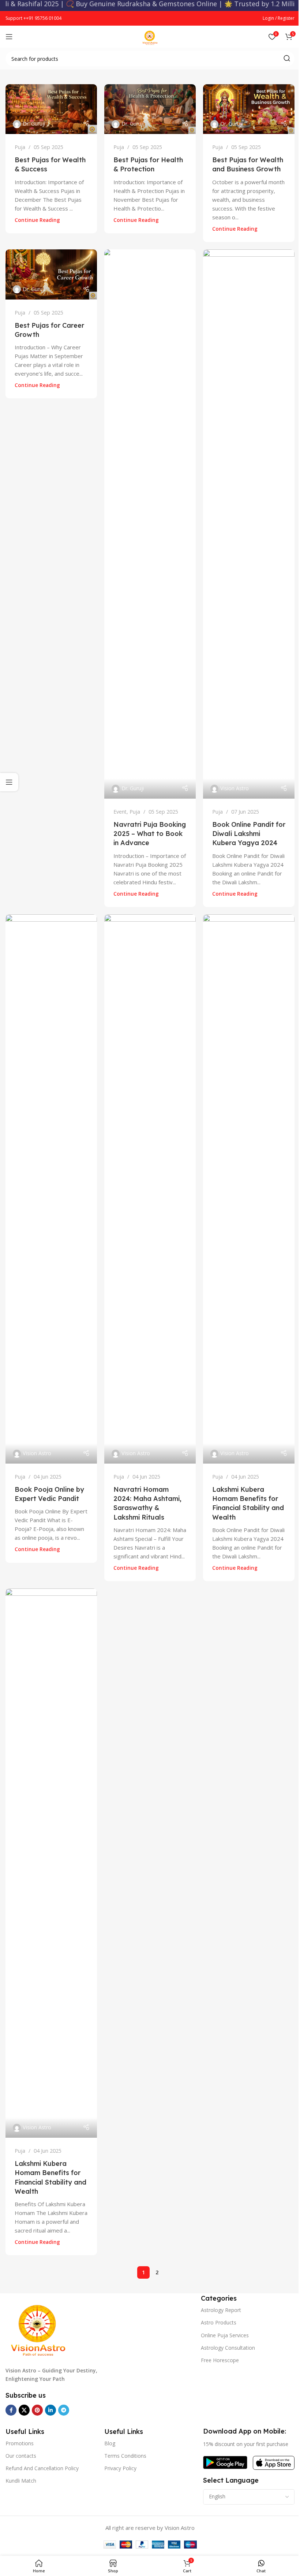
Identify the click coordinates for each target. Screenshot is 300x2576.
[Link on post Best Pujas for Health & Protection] (150, 109)
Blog (110, 2443)
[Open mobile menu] (9, 37)
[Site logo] (150, 36)
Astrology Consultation (228, 2348)
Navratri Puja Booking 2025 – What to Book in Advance (150, 834)
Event (120, 812)
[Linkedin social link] (50, 2410)
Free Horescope (220, 2360)
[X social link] (24, 2410)
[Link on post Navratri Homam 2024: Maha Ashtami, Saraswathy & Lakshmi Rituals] (150, 1189)
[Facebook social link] (11, 2410)
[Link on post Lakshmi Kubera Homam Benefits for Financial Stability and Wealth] (249, 1189)
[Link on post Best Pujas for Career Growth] (51, 274)
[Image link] (38, 2326)
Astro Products (219, 2322)
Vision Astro (235, 788)
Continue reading (37, 220)
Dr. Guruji (34, 124)
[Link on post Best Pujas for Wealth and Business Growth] (249, 109)
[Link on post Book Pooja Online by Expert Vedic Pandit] (51, 1189)
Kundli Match (21, 2481)
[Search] (287, 59)
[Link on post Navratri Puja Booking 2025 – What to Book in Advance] (150, 524)
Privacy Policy (120, 2468)
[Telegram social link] (64, 2410)
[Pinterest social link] (37, 2410)
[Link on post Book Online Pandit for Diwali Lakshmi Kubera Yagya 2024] (249, 524)
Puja (20, 147)
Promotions (20, 2443)
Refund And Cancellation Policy (42, 2468)
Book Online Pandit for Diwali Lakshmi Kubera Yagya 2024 (249, 834)
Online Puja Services (225, 2335)
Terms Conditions (125, 2456)
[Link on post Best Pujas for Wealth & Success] (51, 109)
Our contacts (21, 2456)
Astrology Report (221, 2310)
